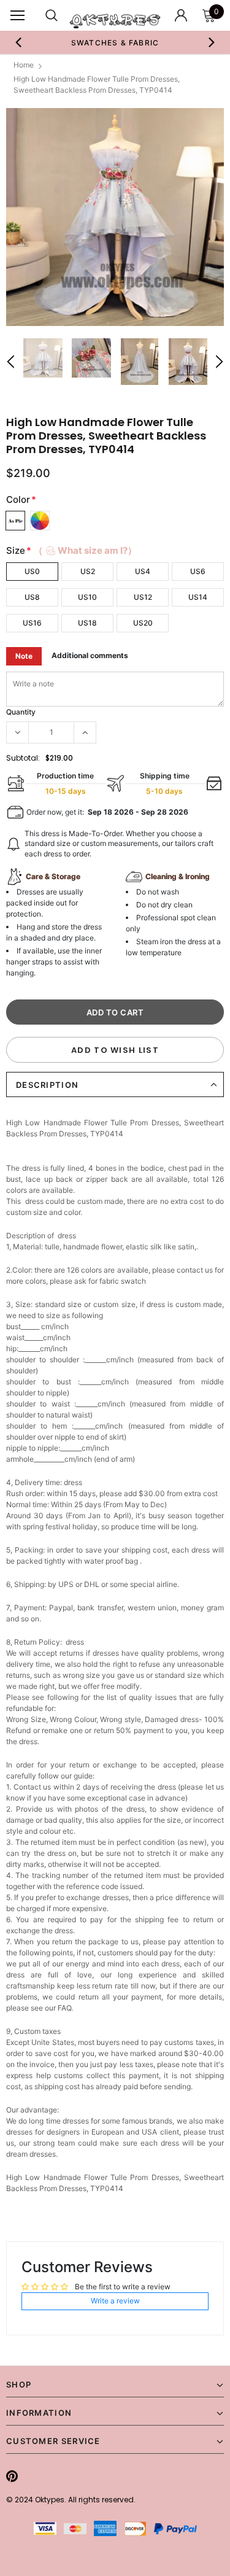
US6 (198, 571)
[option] (115, 42)
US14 (198, 597)
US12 (143, 597)
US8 (32, 597)
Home (24, 65)
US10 (87, 597)
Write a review (115, 2301)
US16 (32, 623)
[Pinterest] (12, 2476)
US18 (87, 623)
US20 (143, 623)
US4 (143, 571)
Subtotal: (23, 758)
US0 (32, 571)
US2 (88, 571)
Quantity (21, 712)
